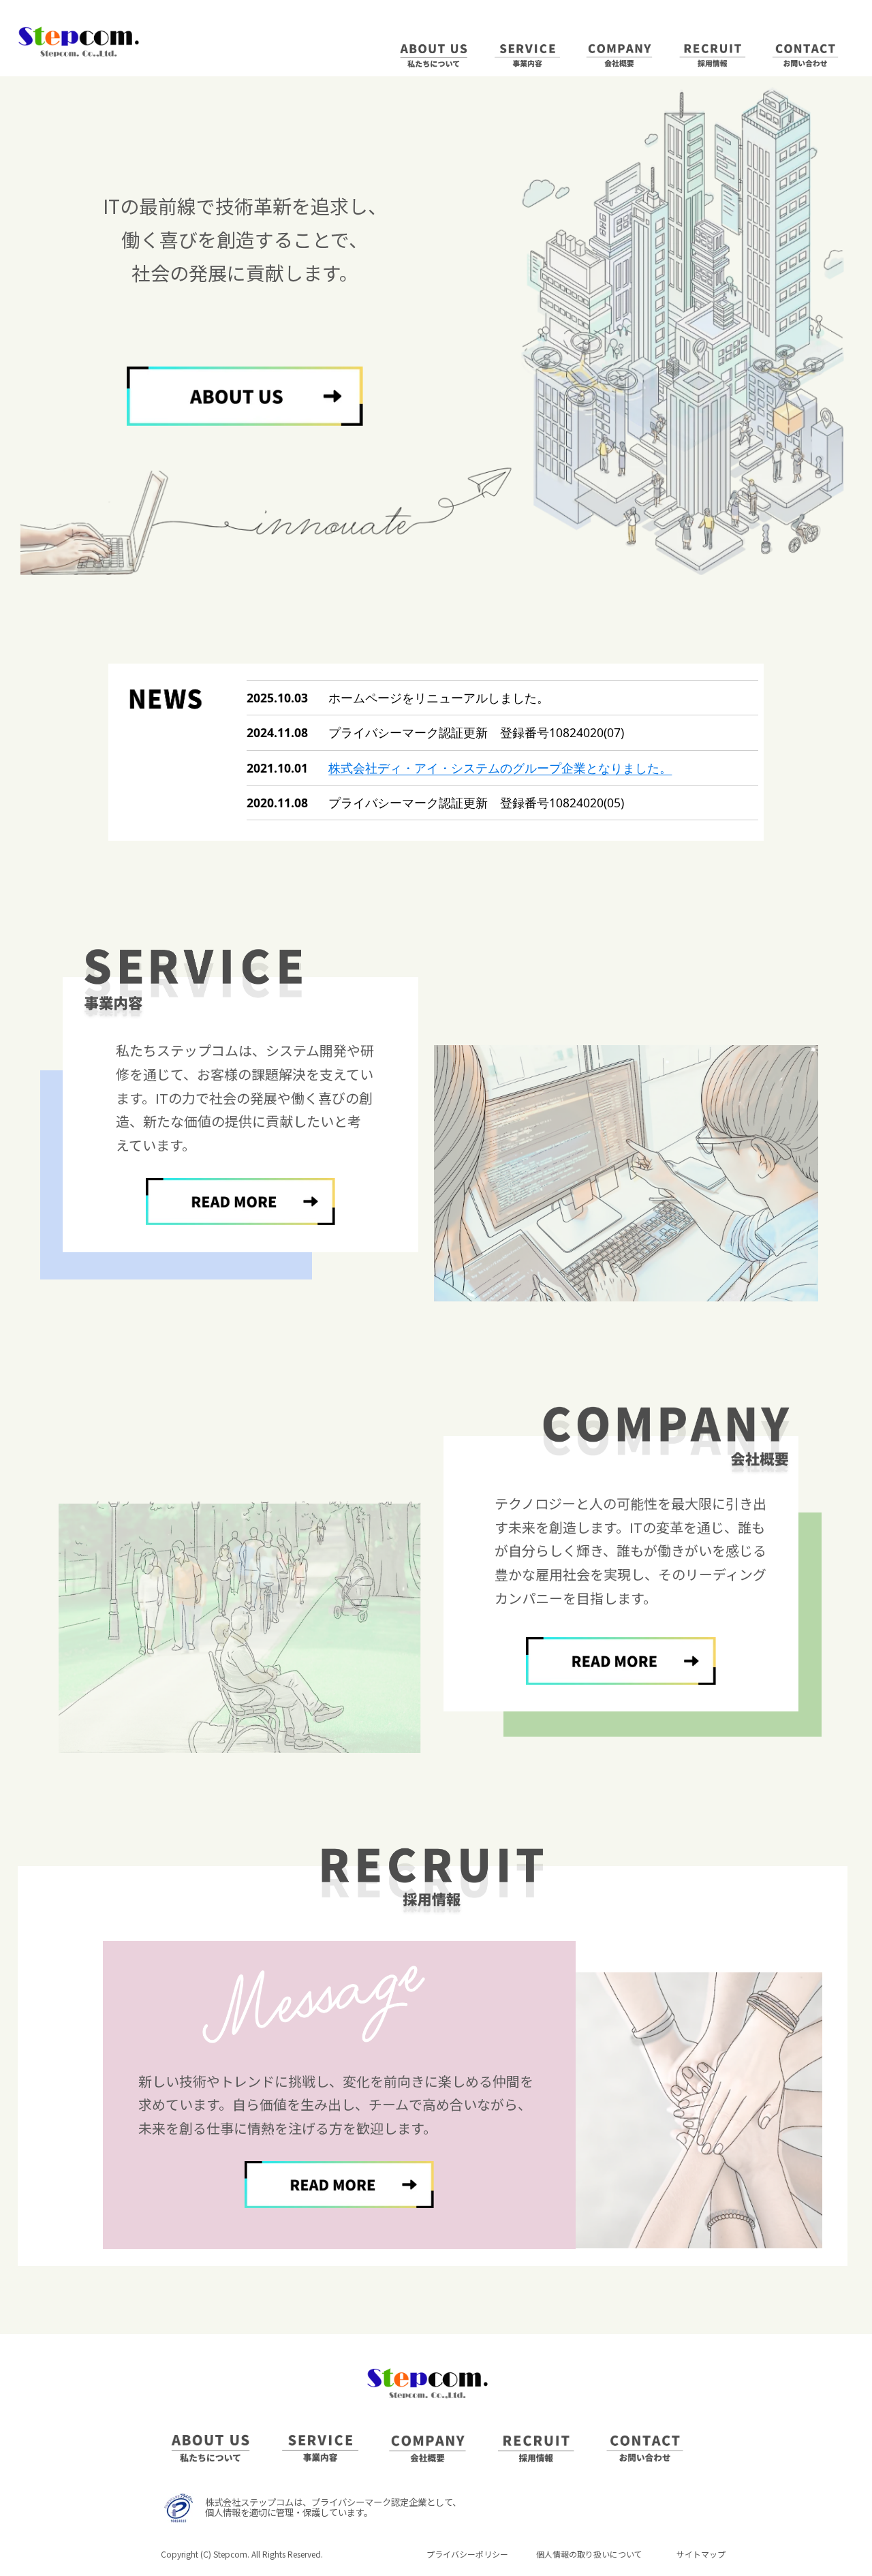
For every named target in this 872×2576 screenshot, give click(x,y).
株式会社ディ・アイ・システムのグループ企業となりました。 (500, 768)
